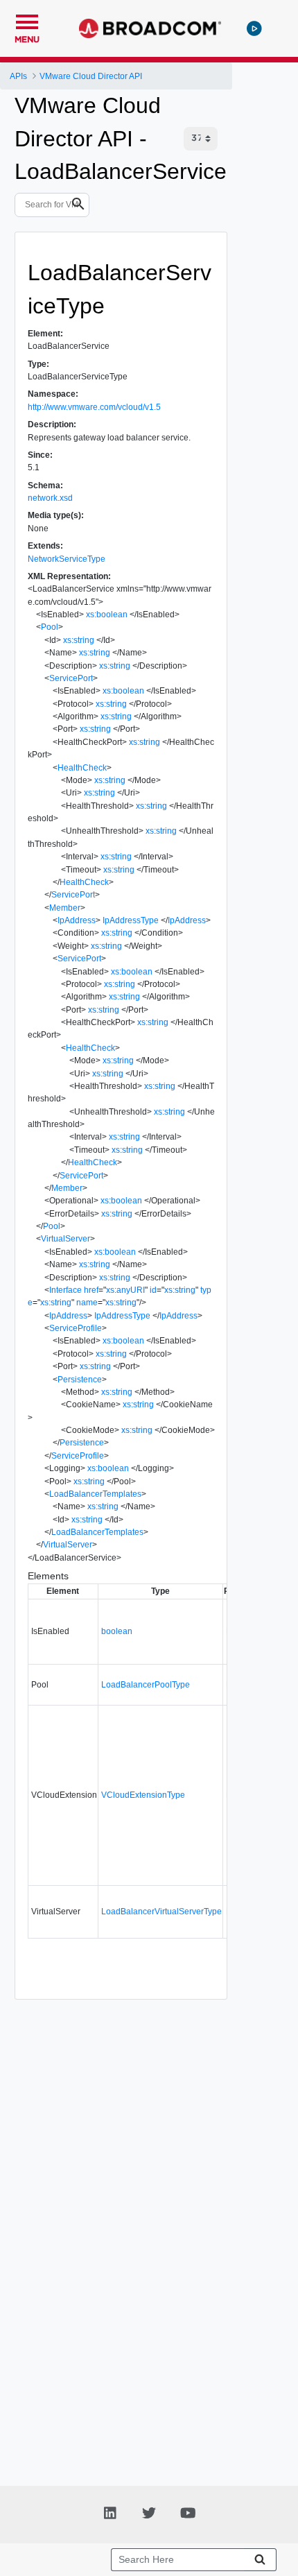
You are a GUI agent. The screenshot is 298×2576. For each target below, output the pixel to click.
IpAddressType (131, 920)
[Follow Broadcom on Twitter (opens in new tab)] (149, 2512)
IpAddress (77, 920)
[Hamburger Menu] (27, 20)
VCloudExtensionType (143, 1795)
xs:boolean (107, 615)
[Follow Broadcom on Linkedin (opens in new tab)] (110, 2512)
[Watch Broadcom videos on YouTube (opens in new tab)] (188, 2512)
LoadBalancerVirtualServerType (161, 1912)
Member (65, 908)
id (153, 1290)
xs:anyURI (125, 1290)
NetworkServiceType (67, 559)
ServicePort (71, 678)
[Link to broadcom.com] (150, 28)
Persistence (80, 1380)
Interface (65, 1290)
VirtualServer (65, 1239)
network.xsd (50, 498)
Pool (50, 627)
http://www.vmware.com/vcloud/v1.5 (94, 407)
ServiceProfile (76, 1328)
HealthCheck (82, 768)
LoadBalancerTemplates (95, 1494)
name (87, 1303)
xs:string (79, 640)
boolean (117, 1631)
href (91, 1290)
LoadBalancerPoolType (146, 1685)
